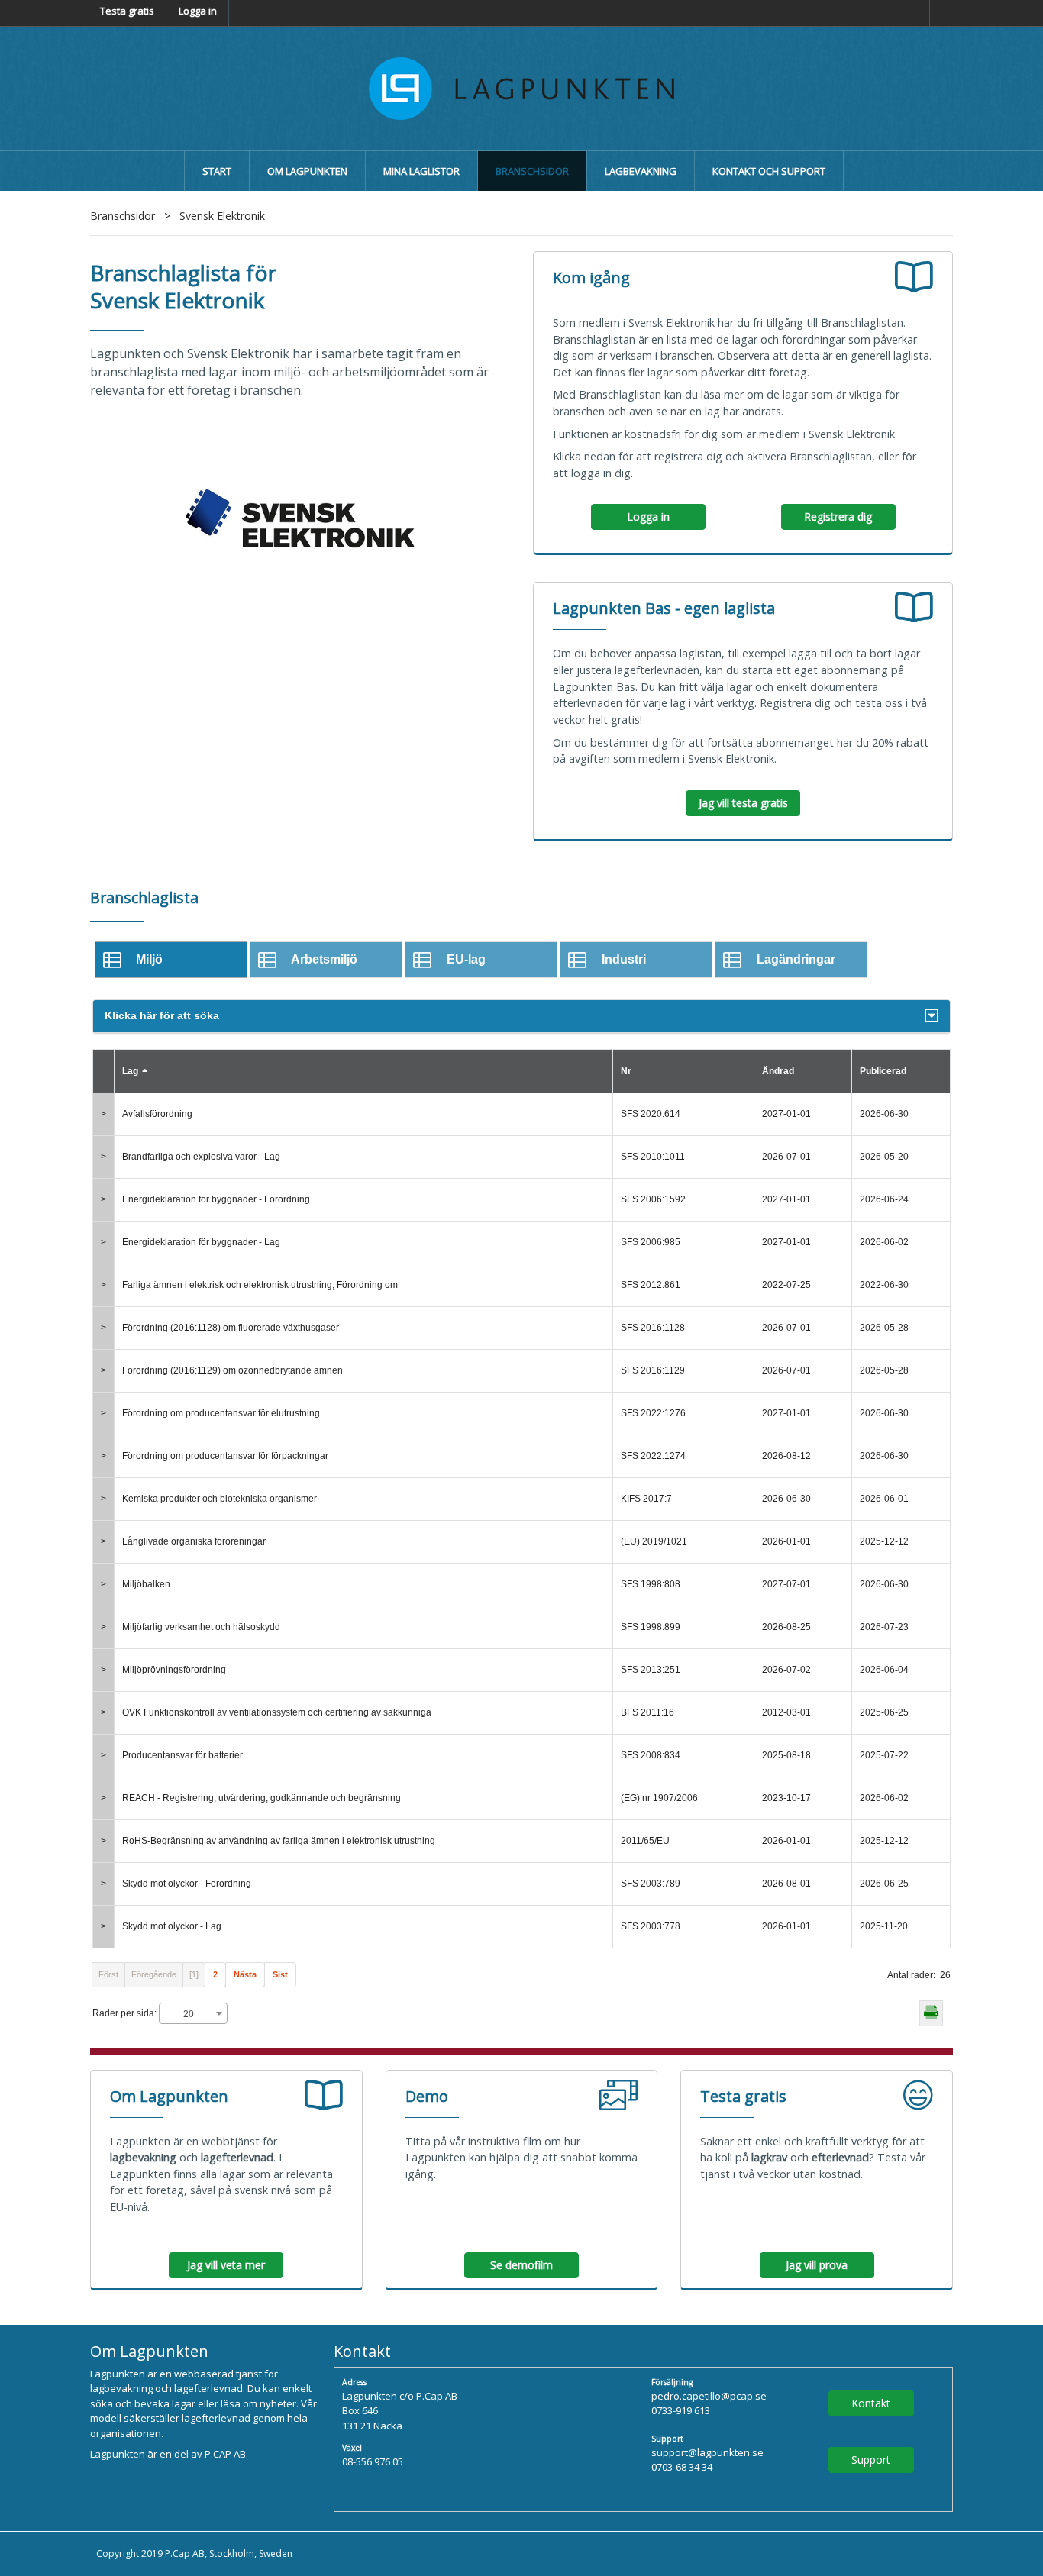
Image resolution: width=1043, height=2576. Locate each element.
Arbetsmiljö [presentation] (324, 959)
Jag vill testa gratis (743, 803)
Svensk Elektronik (222, 216)
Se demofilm (521, 2265)
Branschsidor (123, 216)
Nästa (245, 1974)
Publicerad (883, 1071)
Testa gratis (127, 11)
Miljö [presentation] (149, 959)
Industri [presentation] (624, 959)
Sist (280, 1974)
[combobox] (193, 2013)
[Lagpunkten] (521, 87)
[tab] (171, 959)
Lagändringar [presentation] (796, 959)
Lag (130, 1071)
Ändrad (778, 1071)
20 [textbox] (189, 2014)
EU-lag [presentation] (466, 959)
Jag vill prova (817, 2265)
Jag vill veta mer (226, 2265)
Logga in (198, 11)
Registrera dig (838, 516)
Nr (626, 1071)
